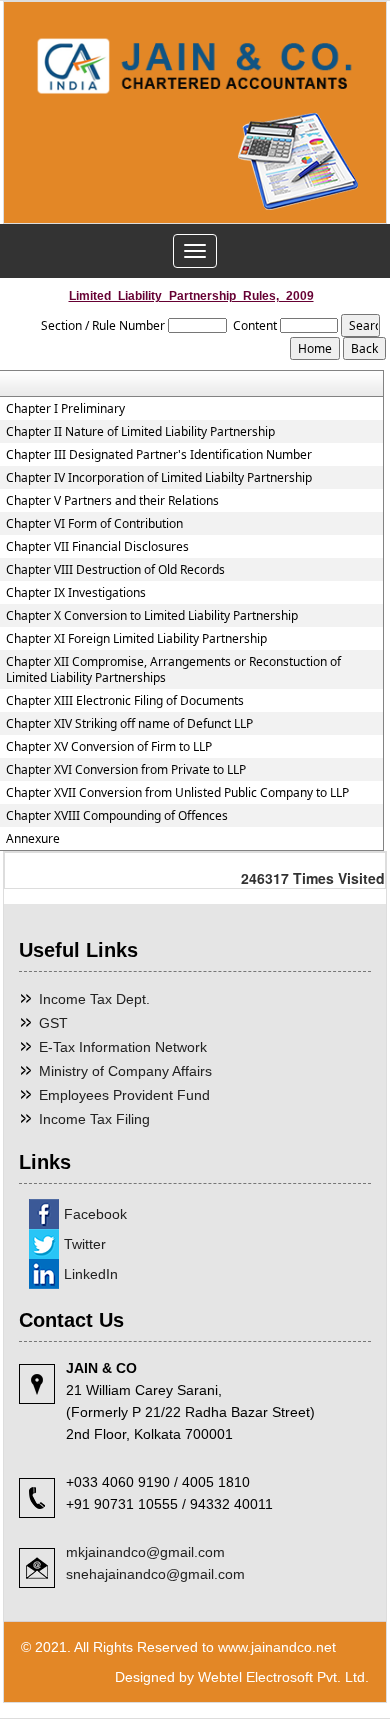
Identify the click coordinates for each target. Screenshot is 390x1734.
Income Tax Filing (94, 1119)
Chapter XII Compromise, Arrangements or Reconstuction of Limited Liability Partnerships (173, 670)
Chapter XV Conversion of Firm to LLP (109, 747)
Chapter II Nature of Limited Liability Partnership (140, 432)
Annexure (33, 839)
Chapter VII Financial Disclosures (97, 547)
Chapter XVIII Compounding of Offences (117, 816)
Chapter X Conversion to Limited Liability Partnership (152, 616)
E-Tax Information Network (123, 1047)
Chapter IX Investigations (76, 593)
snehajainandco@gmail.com (155, 1574)
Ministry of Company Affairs (125, 1071)
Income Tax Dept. (94, 999)
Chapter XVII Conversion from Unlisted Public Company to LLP (177, 793)
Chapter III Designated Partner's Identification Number (159, 455)
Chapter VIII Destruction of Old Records (115, 570)
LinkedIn (91, 1274)
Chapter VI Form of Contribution (94, 524)
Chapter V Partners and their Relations (112, 501)
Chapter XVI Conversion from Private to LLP (126, 770)
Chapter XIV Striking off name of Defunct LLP (129, 724)
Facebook (95, 1214)
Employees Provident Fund (124, 1095)
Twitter (85, 1244)
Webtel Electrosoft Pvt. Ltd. (283, 1677)
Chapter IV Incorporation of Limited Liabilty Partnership (159, 478)
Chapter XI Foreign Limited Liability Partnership (136, 639)
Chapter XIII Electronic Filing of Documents (125, 701)
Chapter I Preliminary (65, 409)
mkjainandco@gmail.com (145, 1552)
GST (53, 1023)
